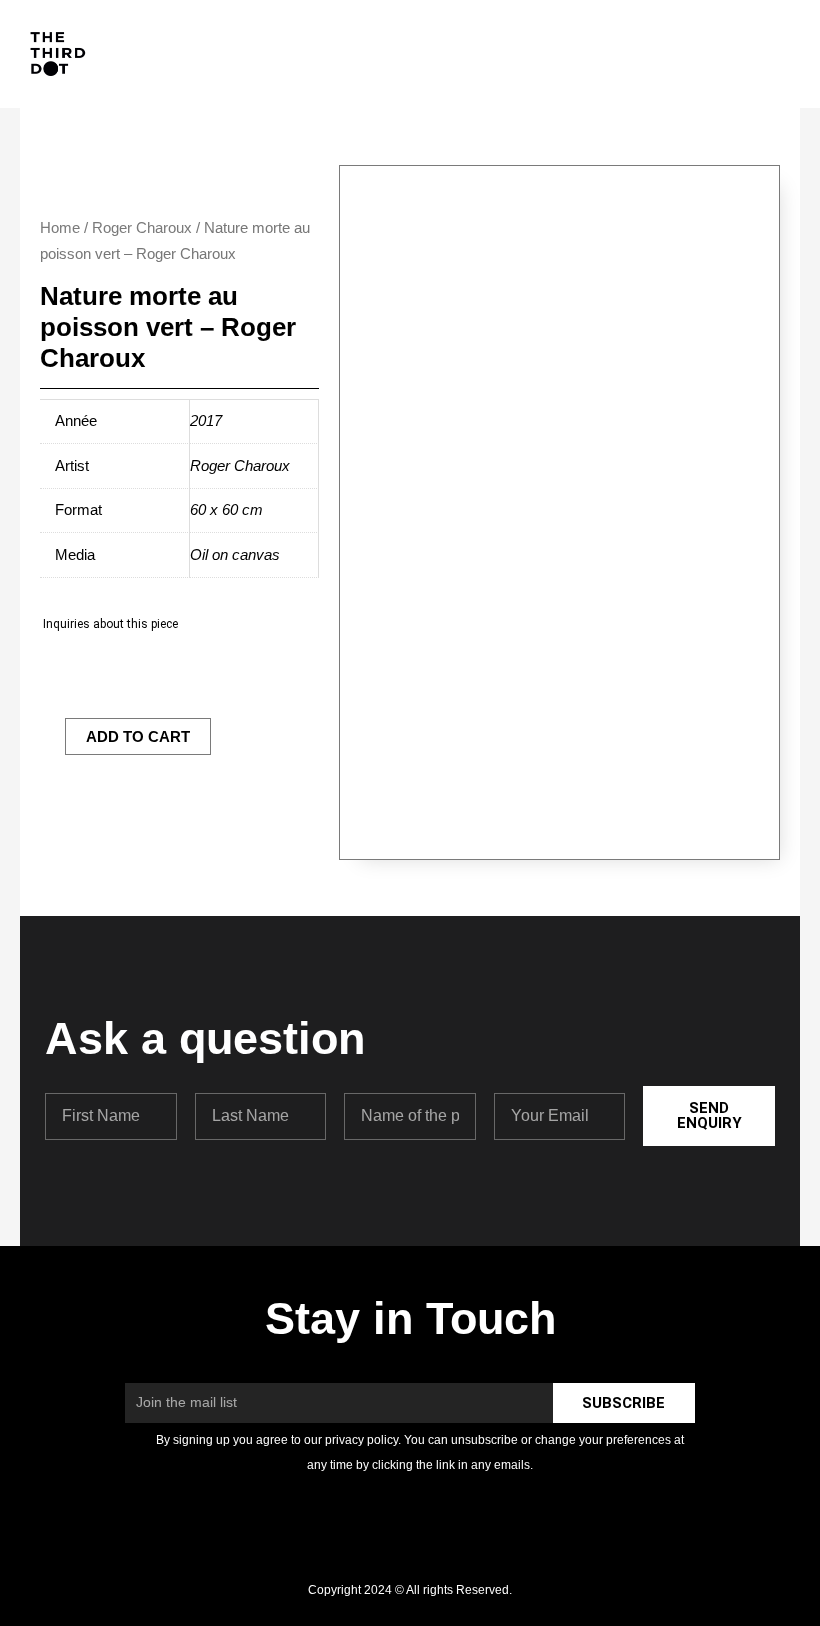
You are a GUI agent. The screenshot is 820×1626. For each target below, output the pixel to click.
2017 (206, 420)
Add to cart (138, 736)
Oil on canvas (235, 554)
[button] (769, 54)
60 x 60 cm (226, 509)
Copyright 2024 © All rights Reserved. (410, 1590)
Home (60, 227)
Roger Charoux (142, 227)
